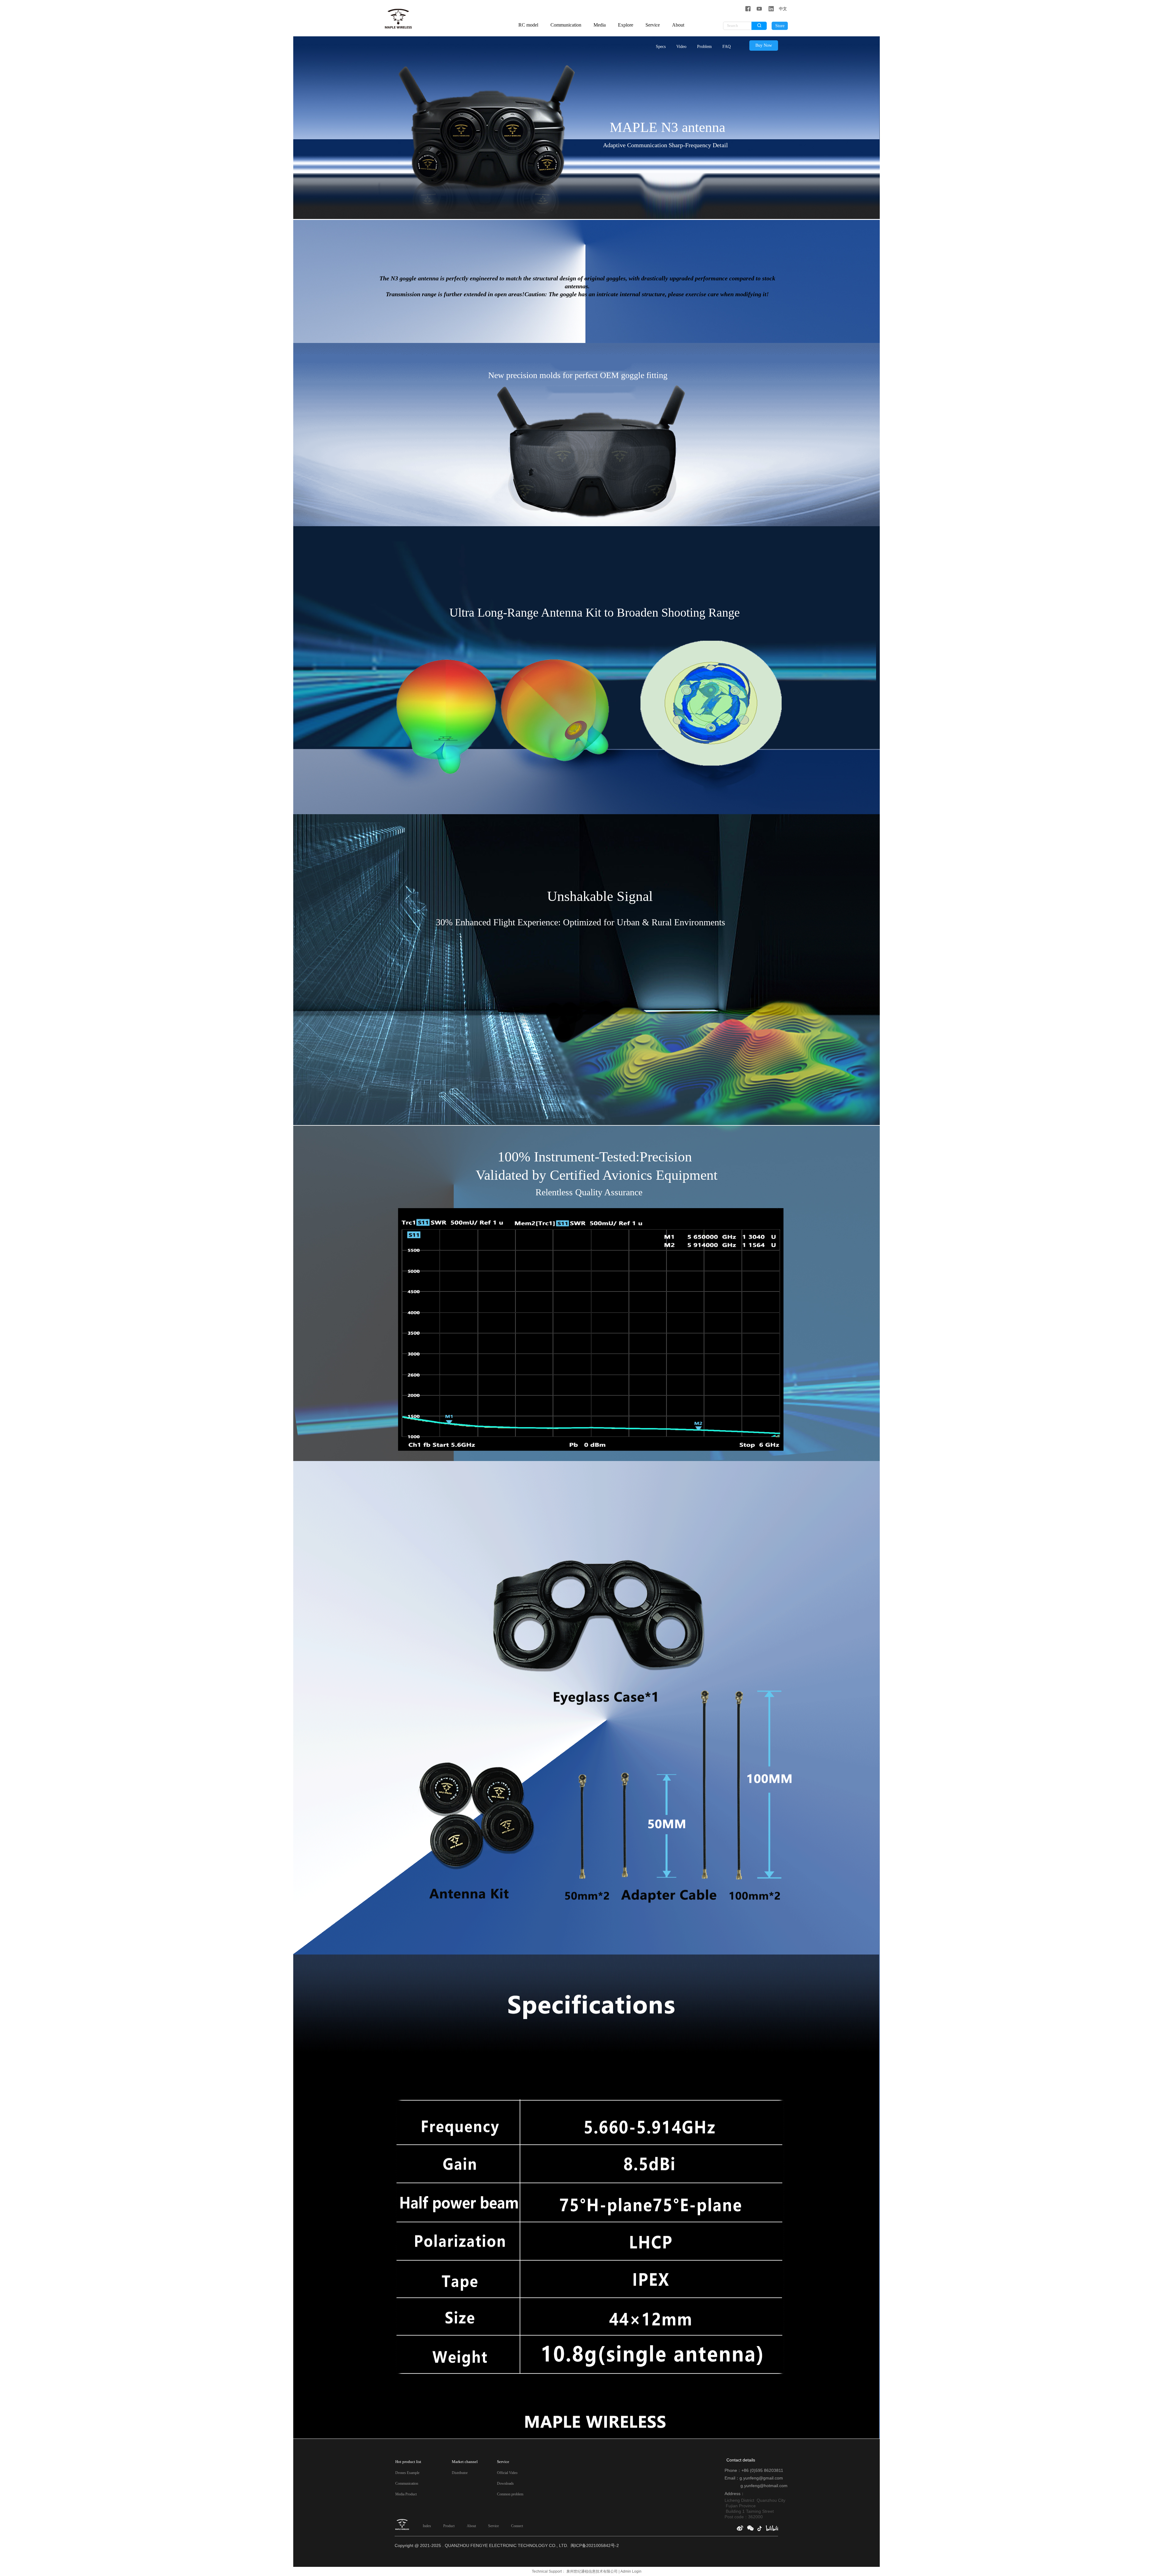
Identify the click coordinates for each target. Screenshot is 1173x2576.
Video (681, 47)
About (471, 2526)
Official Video (507, 2473)
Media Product (406, 2494)
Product (449, 2526)
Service (493, 2526)
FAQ (727, 47)
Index (427, 2526)
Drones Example (407, 2473)
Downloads (505, 2483)
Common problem (510, 2494)
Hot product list (408, 2462)
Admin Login (631, 2571)
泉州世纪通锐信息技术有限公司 (592, 2571)
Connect (517, 2526)
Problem (704, 47)
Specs (661, 47)
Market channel (465, 2462)
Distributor (460, 2473)
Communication (407, 2483)
